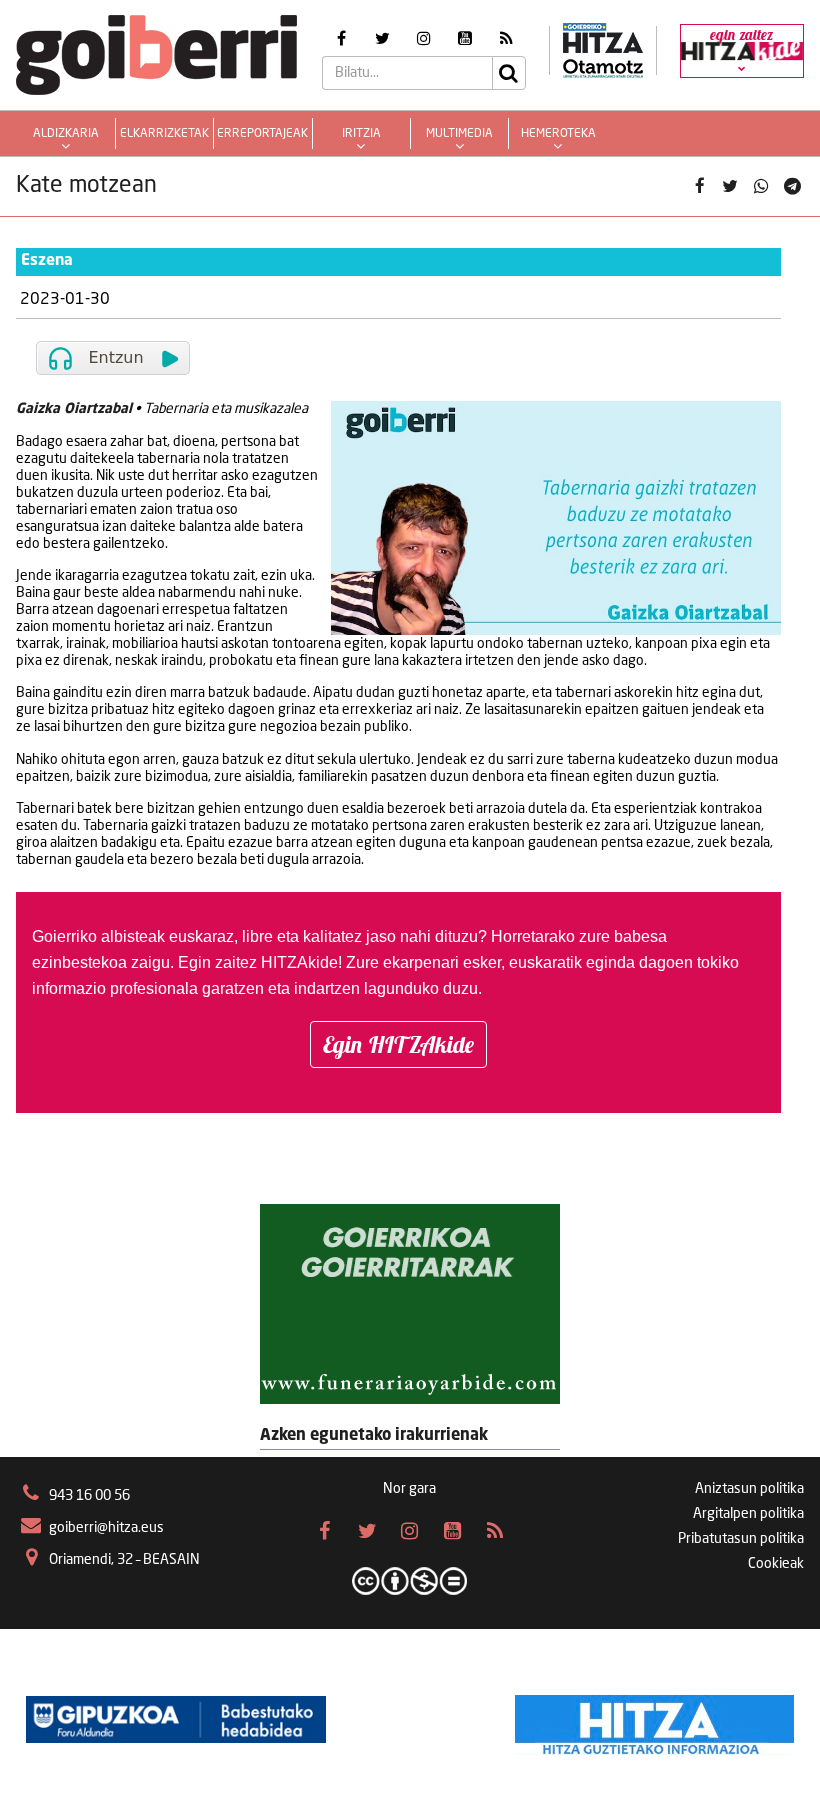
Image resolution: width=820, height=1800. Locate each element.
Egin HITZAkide (398, 1044)
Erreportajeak (262, 134)
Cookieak (776, 1564)
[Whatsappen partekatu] (761, 186)
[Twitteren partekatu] (730, 186)
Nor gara (409, 1489)
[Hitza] (654, 1720)
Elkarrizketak (164, 134)
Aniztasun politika (749, 1489)
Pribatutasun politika (741, 1539)
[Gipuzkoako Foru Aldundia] (176, 1720)
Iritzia (361, 134)
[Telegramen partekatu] (791, 186)
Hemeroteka (558, 134)
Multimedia (459, 134)
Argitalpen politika (748, 1514)
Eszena (47, 261)
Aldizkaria (66, 134)
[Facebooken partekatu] (699, 186)
